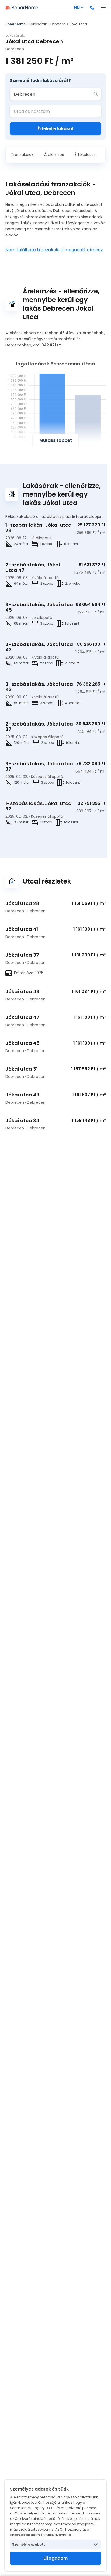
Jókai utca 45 (22, 1043)
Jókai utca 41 (22, 929)
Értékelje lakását (56, 129)
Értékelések (85, 155)
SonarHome (15, 24)
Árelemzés (54, 155)
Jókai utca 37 (22, 955)
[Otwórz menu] (103, 8)
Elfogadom (55, 2558)
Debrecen (58, 24)
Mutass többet (56, 440)
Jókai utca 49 (22, 1095)
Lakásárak (38, 24)
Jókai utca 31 (22, 1069)
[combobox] (52, 94)
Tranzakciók (22, 155)
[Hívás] (92, 8)
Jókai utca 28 (22, 903)
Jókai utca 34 (22, 1120)
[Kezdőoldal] (22, 8)
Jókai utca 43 (22, 991)
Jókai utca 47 (22, 1017)
